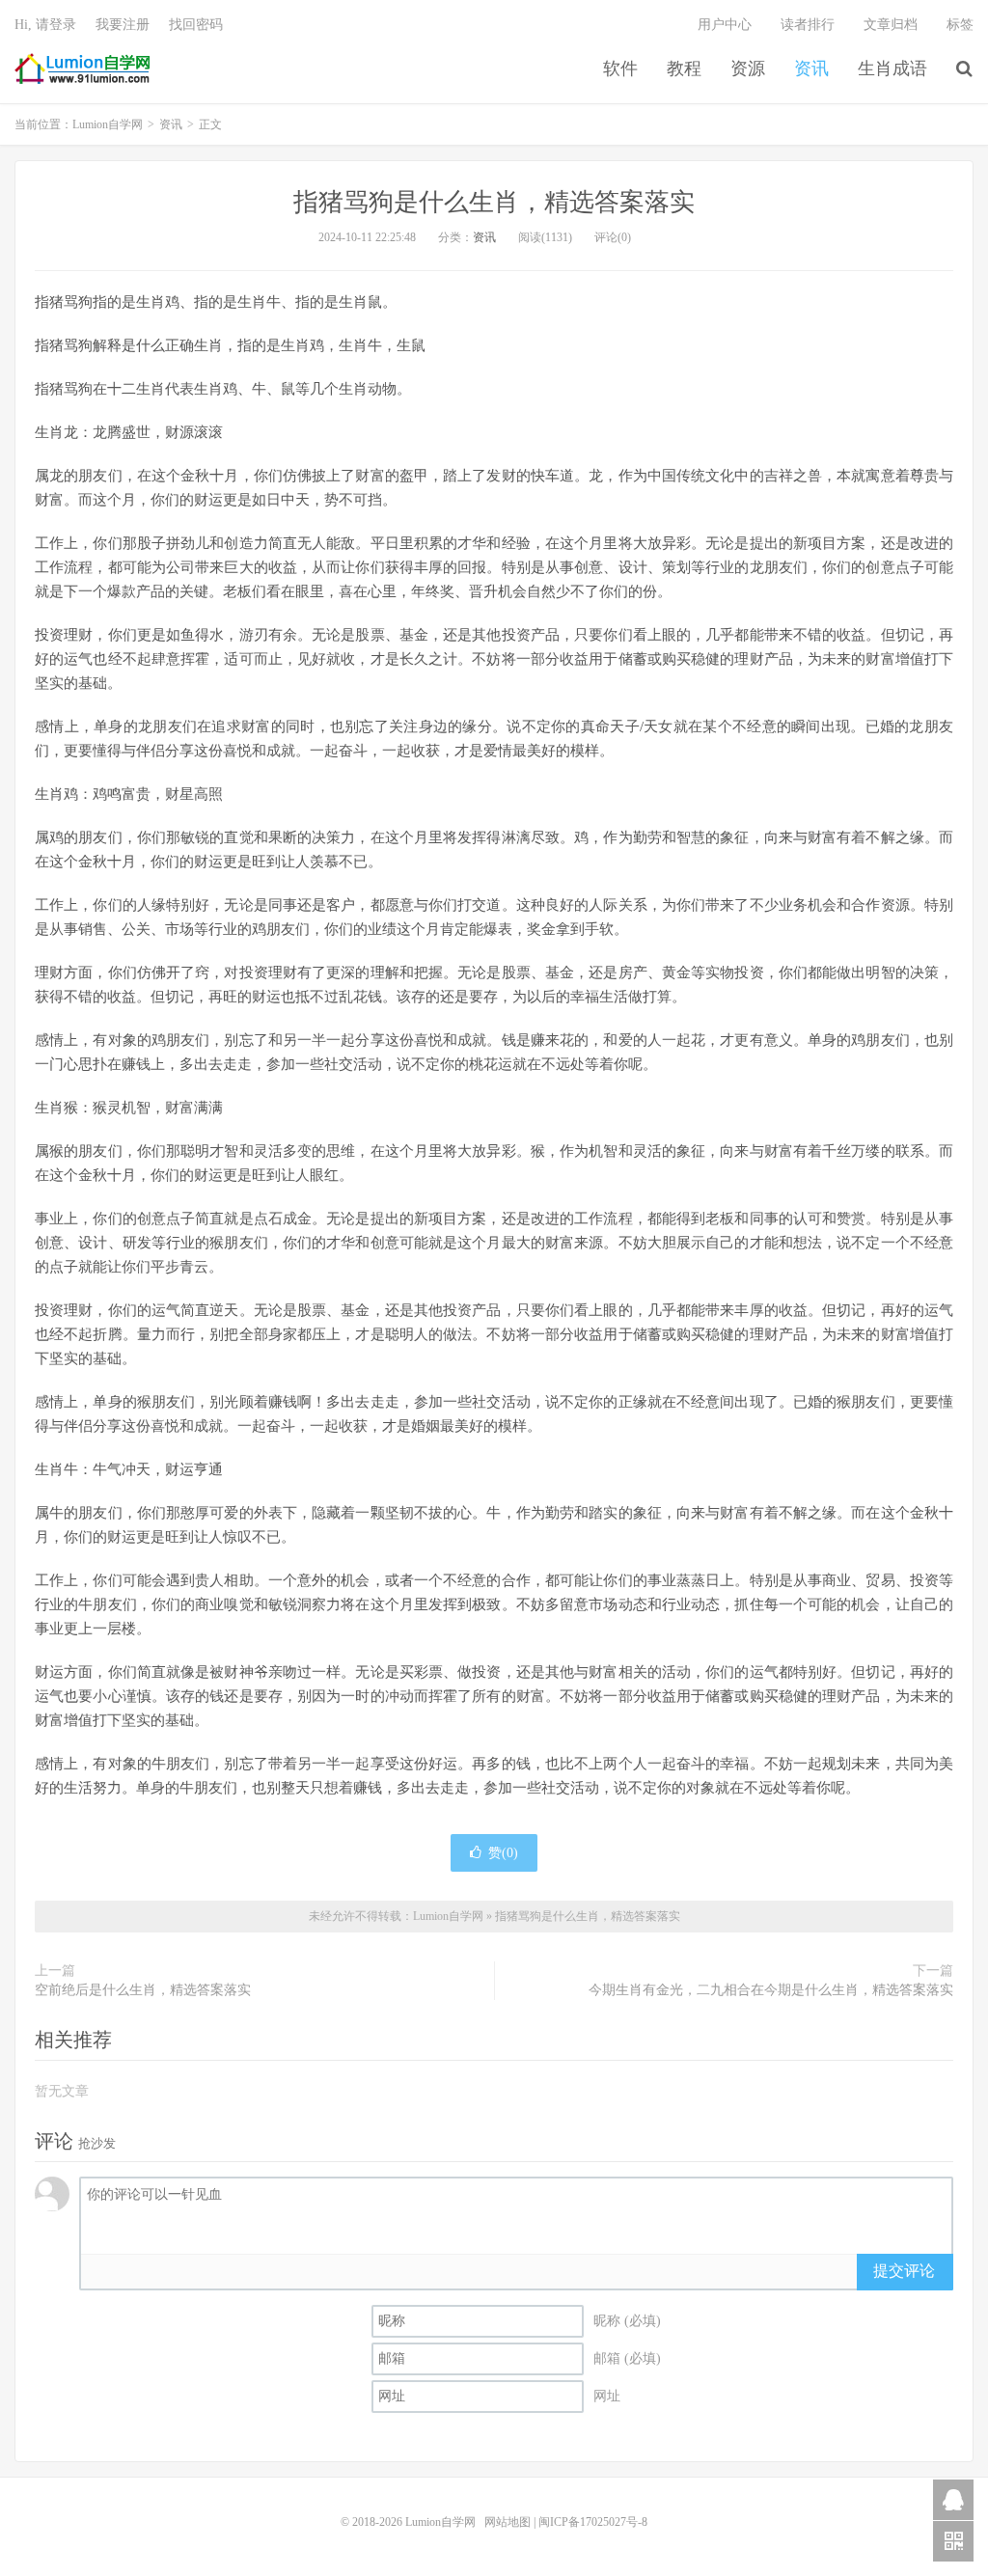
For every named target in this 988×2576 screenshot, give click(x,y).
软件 (620, 69)
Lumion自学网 (82, 69)
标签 (960, 25)
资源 (748, 69)
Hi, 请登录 (45, 25)
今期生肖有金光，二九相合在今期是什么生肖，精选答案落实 (771, 1990)
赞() (503, 1853)
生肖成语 (892, 69)
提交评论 (904, 2271)
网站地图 (508, 2522)
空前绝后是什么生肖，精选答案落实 (143, 1990)
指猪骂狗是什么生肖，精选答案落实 (494, 202)
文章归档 (891, 25)
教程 (684, 69)
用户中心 (725, 25)
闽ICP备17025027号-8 (593, 2522)
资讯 (811, 69)
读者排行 (808, 25)
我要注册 (123, 25)
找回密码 (196, 25)
